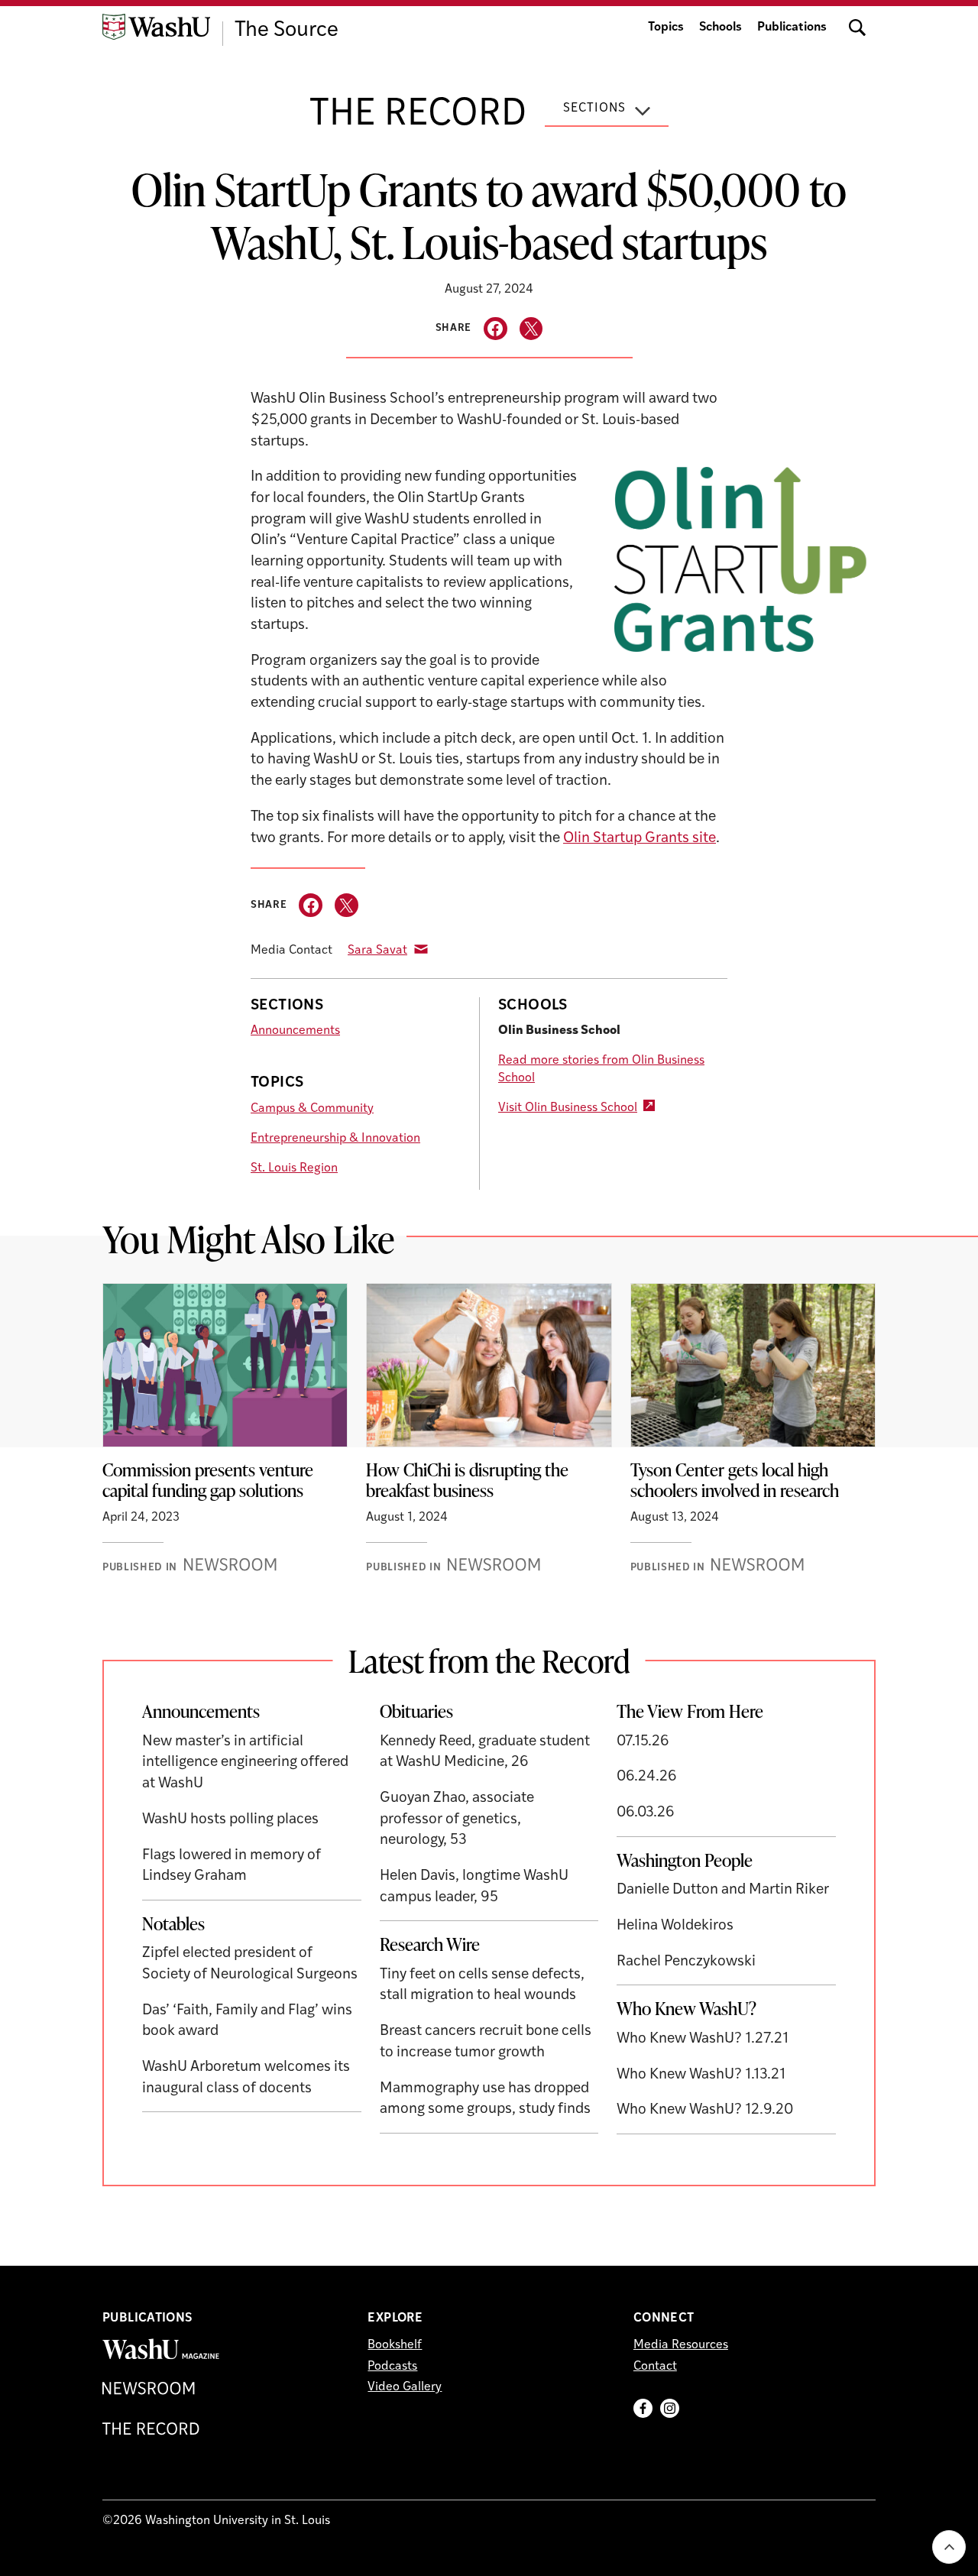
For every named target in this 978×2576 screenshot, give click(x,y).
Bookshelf (395, 2345)
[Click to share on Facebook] (495, 329)
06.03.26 (646, 1813)
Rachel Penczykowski (686, 1962)
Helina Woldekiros (675, 1926)
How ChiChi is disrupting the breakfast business (467, 1480)
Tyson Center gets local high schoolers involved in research (737, 1480)
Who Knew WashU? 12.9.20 (705, 2110)
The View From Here (690, 1711)
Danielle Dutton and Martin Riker (723, 1890)
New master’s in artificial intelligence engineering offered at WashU (245, 1763)
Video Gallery (405, 2387)
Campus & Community (312, 1109)
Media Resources (681, 2345)
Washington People (685, 1860)
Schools (721, 28)
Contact (655, 2367)
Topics (666, 28)
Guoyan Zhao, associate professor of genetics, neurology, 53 (457, 1819)
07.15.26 (643, 1742)
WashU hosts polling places (230, 1820)
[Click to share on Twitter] (531, 329)
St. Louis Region (294, 1168)
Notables (173, 1923)
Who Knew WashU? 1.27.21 (703, 2039)
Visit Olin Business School (568, 1108)
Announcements (295, 1031)
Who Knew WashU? (687, 2008)
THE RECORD (418, 115)
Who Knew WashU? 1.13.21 (701, 2075)
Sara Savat (377, 951)
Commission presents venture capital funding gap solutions (208, 1480)
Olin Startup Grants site (640, 839)
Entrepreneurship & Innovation (335, 1139)
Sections (594, 109)
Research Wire (430, 1944)
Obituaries (416, 1711)
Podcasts (392, 2367)
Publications (792, 28)
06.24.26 (647, 1777)
